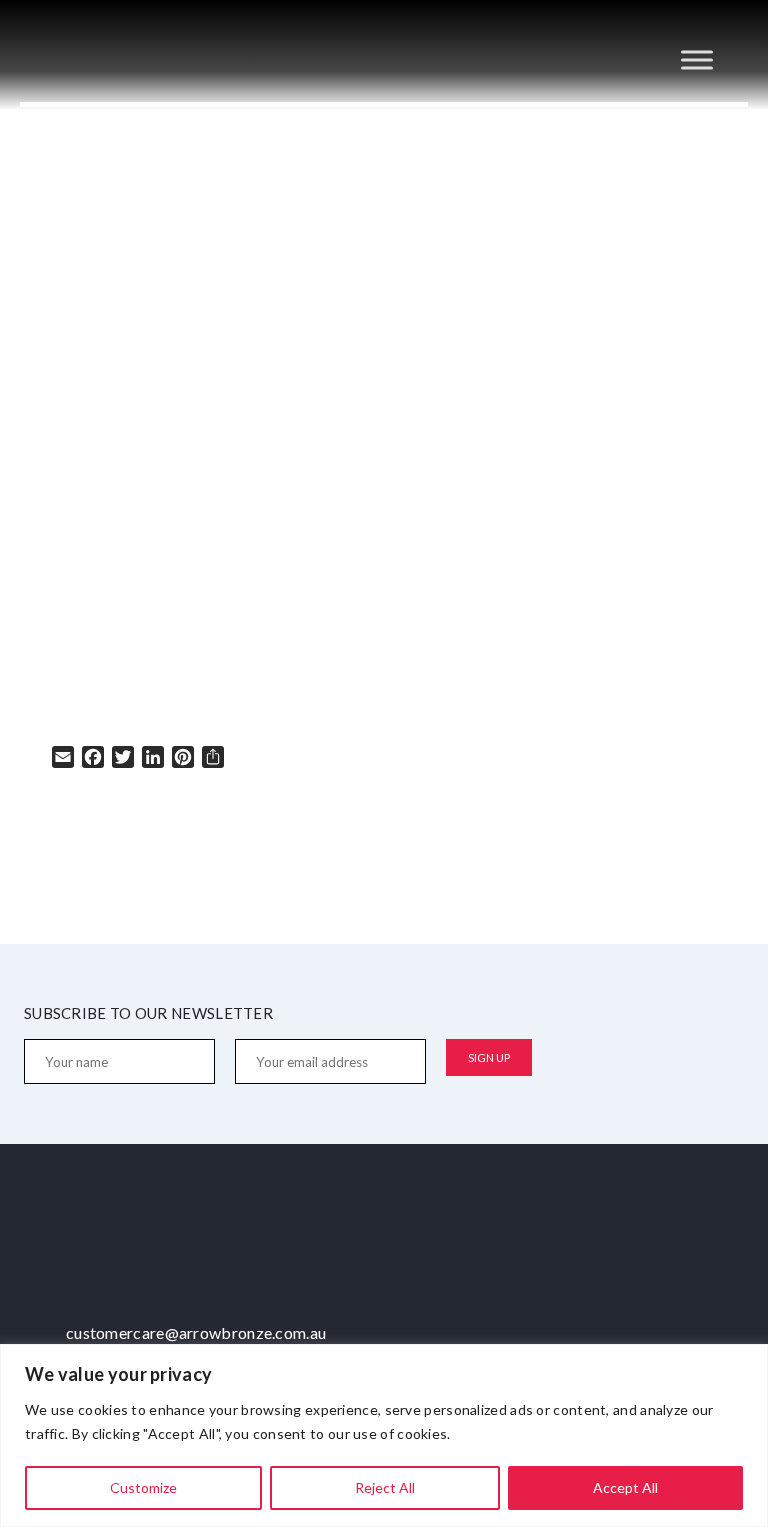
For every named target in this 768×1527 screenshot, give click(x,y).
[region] (384, 1435)
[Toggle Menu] (697, 59)
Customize (143, 1487)
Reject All (385, 1487)
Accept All (625, 1487)
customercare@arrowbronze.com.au (196, 1332)
